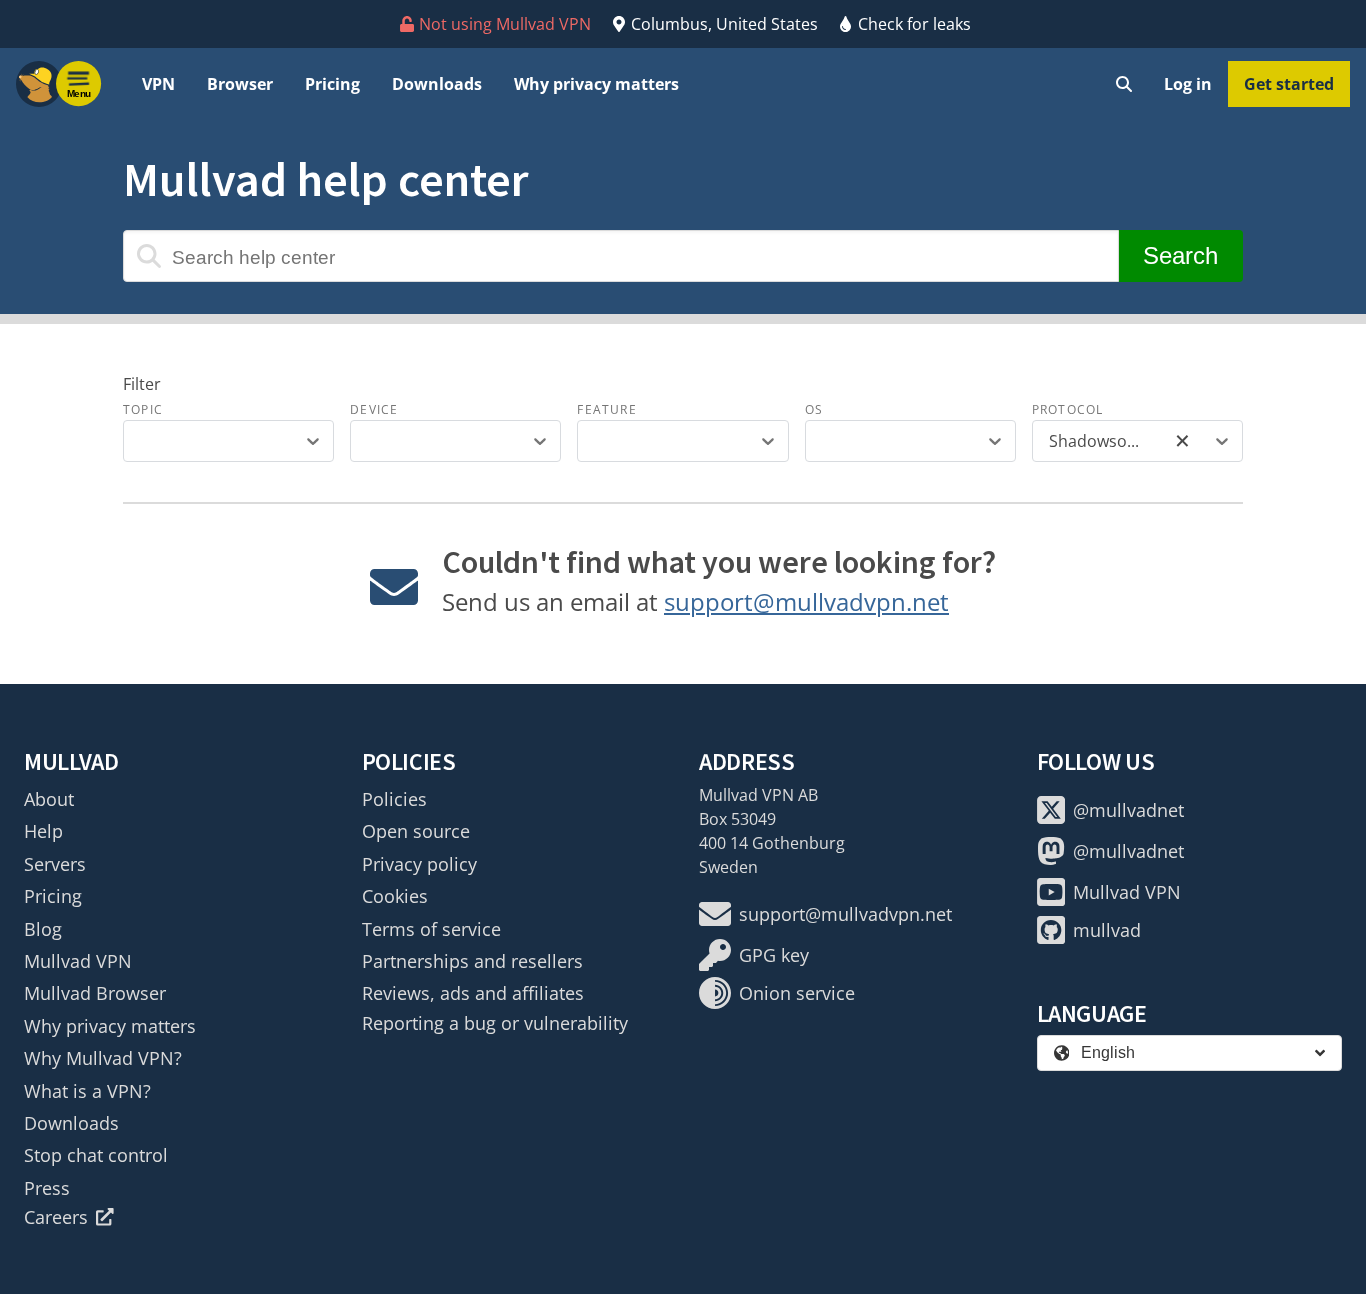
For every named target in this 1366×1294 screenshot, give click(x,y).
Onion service (797, 993)
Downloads (437, 84)
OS (814, 409)
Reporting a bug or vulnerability (495, 1023)
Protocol (1068, 409)
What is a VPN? (87, 1091)
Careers (56, 1217)
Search (1180, 255)
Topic (143, 409)
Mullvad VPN (78, 961)
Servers (55, 864)
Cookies (395, 896)
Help (43, 831)
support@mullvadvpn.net (806, 601)
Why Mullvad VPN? (103, 1058)
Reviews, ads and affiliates (473, 993)
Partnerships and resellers (472, 961)
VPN (158, 84)
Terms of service (431, 929)
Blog (43, 929)
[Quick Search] (1124, 84)
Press (47, 1188)
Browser (240, 84)
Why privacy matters (596, 84)
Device (374, 409)
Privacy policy (419, 864)
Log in (1188, 84)
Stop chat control (96, 1155)
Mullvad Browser (95, 993)
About (49, 799)
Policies (394, 799)
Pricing (332, 84)
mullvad (1107, 930)
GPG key (774, 955)
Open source (416, 831)
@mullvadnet (1128, 810)
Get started (1289, 84)
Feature (606, 409)
